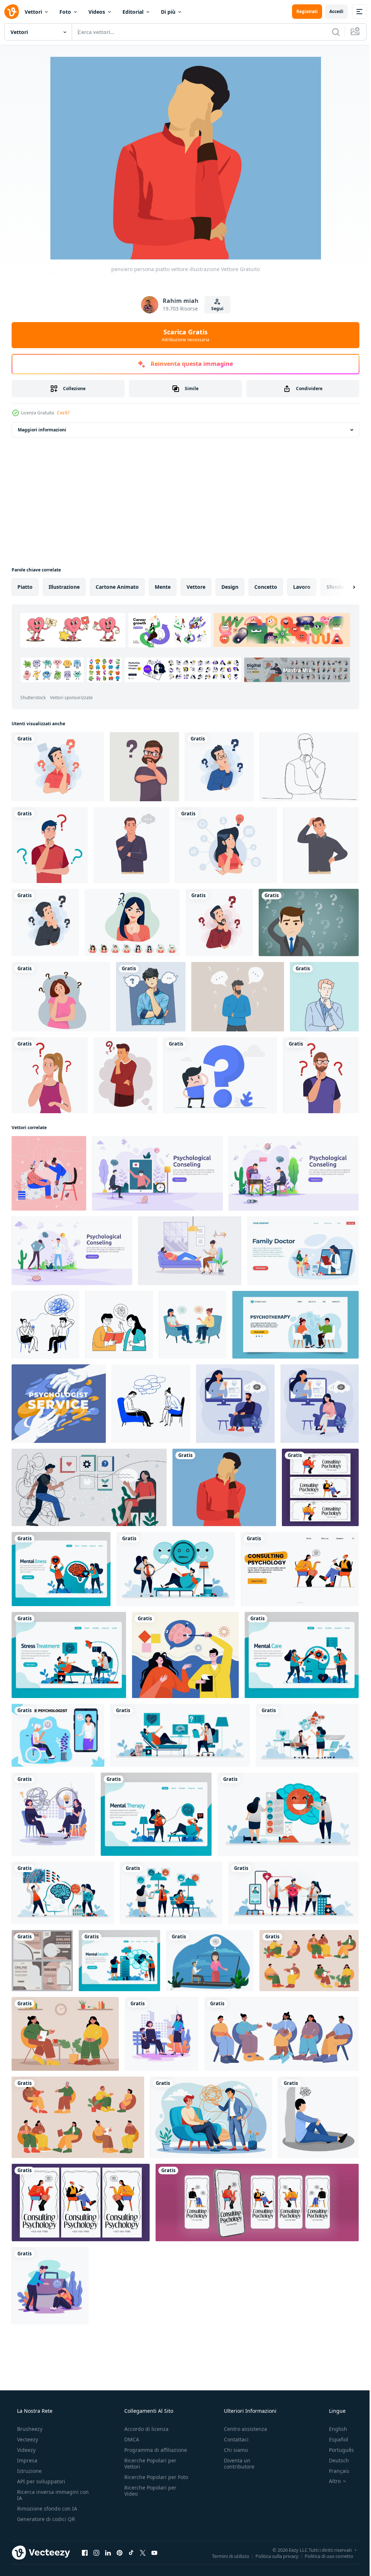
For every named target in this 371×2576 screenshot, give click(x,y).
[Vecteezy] (12, 12)
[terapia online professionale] (42, 1961)
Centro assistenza (242, 2429)
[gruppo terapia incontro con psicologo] (282, 2034)
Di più (168, 12)
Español (334, 2439)
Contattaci (233, 2439)
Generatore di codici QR (45, 2519)
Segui (214, 309)
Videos (97, 12)
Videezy (26, 2450)
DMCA (130, 2439)
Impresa (26, 2460)
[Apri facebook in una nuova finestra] (85, 2552)
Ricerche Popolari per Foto (148, 2480)
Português (337, 2450)
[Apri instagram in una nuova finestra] (96, 2552)
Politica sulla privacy (272, 2556)
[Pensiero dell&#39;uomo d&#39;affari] (309, 922)
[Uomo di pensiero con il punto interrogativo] (144, 767)
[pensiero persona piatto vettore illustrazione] (224, 1487)
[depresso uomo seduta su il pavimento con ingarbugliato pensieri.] (318, 2117)
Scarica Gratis (183, 335)
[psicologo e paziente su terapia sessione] (78, 2117)
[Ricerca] (330, 32)
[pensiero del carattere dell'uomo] (219, 767)
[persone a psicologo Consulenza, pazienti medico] (309, 1961)
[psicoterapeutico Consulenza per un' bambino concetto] (162, 2034)
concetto (266, 587)
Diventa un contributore (235, 2463)
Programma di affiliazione (153, 2450)
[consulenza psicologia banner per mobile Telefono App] (257, 2203)
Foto (65, 12)
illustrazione (64, 587)
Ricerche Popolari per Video (148, 2497)
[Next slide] (342, 587)
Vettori (33, 12)
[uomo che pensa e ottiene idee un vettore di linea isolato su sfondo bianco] (309, 767)
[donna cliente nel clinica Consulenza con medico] (65, 2034)
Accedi (331, 11)
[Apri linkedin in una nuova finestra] (108, 2552)
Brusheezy (29, 2429)
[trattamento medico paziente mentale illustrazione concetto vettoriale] (185, 1655)
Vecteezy (27, 2439)
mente (163, 587)
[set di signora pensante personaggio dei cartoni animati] (132, 922)
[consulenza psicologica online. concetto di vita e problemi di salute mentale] (210, 1961)
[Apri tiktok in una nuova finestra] (131, 2552)
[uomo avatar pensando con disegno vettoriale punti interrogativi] (50, 845)
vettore (196, 587)
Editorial (133, 12)
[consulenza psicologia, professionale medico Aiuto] (320, 1487)
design (230, 587)
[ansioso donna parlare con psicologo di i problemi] (300, 1569)
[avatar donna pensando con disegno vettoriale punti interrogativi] (50, 1075)
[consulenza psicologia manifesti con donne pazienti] (81, 2203)
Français (334, 2471)
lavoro (302, 587)
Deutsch (334, 2460)
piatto (25, 587)
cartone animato (117, 587)
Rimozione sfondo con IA (46, 2509)
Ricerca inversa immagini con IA (47, 2495)
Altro (330, 2481)
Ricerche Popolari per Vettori (148, 2463)
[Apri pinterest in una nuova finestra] (120, 2552)
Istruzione (29, 2471)
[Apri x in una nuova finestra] (143, 2552)
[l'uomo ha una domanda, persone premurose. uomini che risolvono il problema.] (238, 997)
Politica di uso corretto (324, 2556)
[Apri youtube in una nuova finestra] (154, 2552)
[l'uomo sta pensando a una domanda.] (125, 1075)
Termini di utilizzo (225, 2556)
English (333, 2429)
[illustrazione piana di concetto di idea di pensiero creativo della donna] (226, 845)
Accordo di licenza (144, 2429)
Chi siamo (232, 2450)
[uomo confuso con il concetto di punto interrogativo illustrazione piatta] (58, 767)
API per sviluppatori (40, 2481)
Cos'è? (63, 413)
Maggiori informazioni (42, 430)
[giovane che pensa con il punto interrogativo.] (220, 1075)
